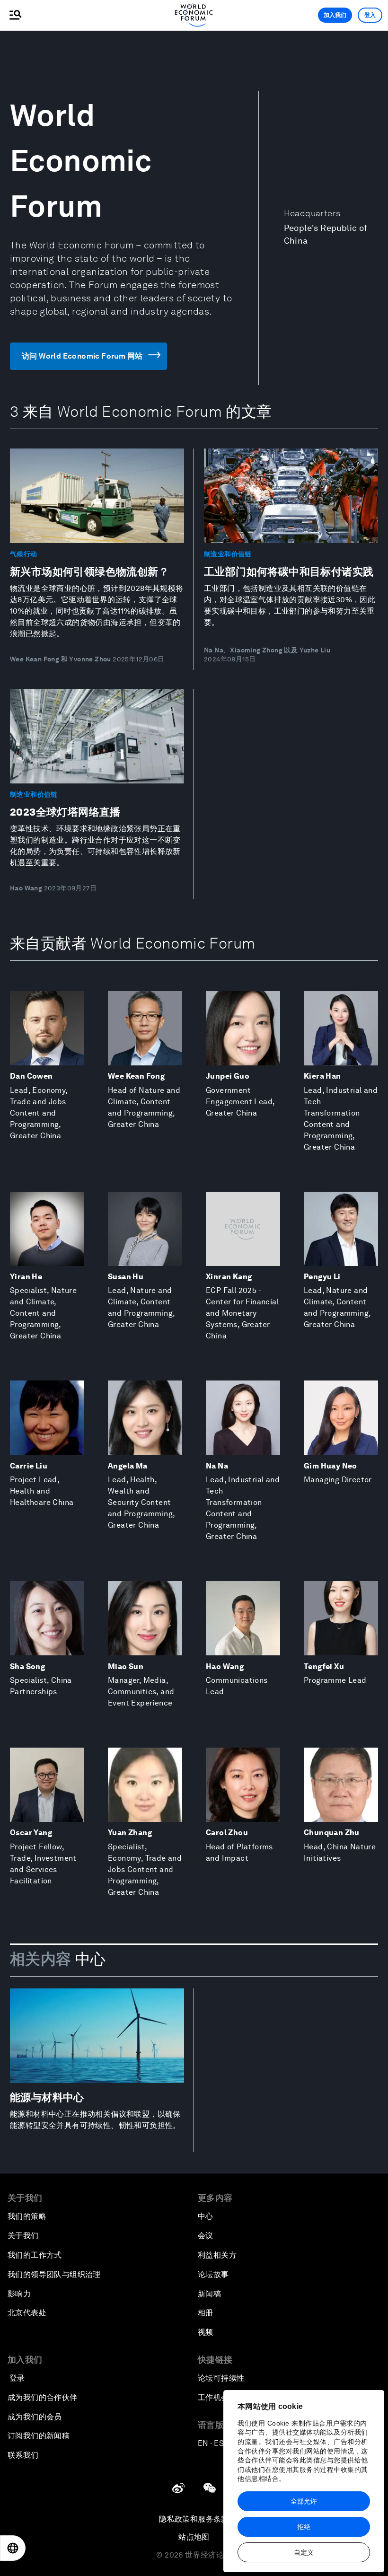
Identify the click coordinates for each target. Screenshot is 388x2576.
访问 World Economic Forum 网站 (82, 356)
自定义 (304, 2552)
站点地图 (194, 2537)
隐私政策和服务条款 (194, 2519)
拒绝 (304, 2527)
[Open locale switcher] (13, 2548)
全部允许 (304, 2501)
